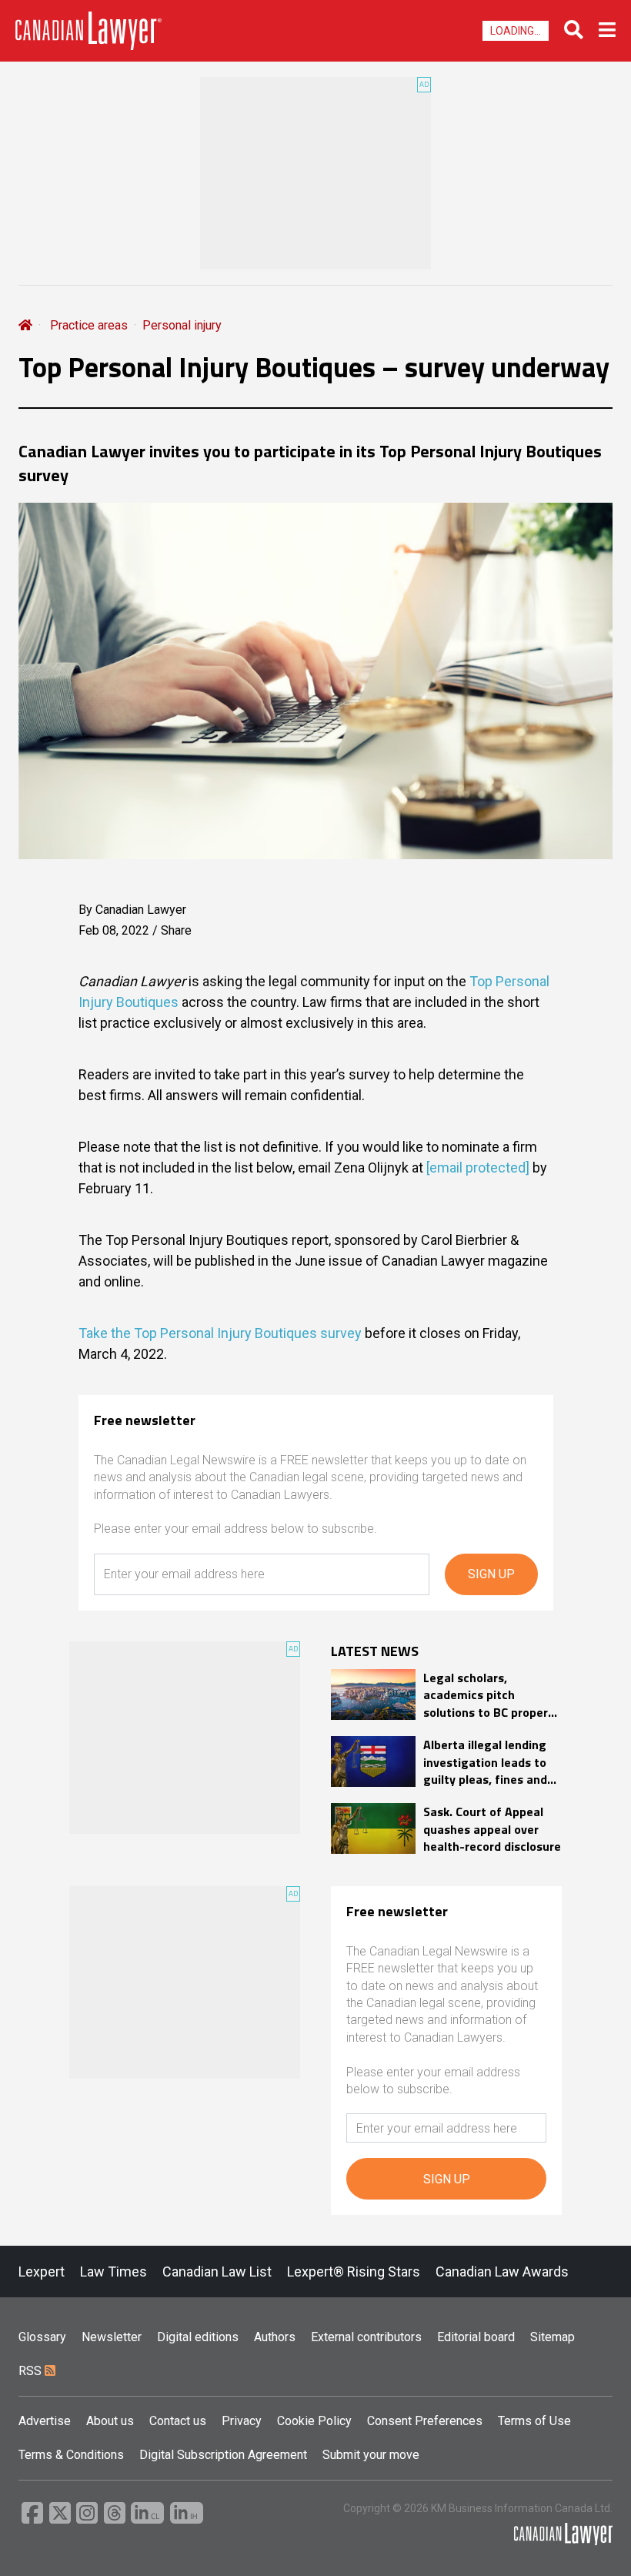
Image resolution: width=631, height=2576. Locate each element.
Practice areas (89, 325)
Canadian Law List (217, 2272)
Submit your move (371, 2455)
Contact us (178, 2421)
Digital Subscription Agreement (223, 2455)
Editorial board (476, 2337)
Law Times (114, 2272)
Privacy (242, 2421)
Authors (275, 2337)
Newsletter (112, 2337)
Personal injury (182, 325)
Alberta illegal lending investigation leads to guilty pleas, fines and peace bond (485, 1762)
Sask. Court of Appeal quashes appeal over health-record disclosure (492, 1829)
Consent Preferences (425, 2421)
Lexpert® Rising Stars (354, 2272)
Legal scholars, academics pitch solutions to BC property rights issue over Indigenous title (491, 1695)
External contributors (366, 2337)
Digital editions (198, 2337)
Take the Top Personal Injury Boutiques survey (220, 1333)
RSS (32, 2371)
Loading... (516, 31)
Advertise (45, 2421)
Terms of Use (534, 2421)
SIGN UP (491, 1574)
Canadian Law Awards (502, 2272)
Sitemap (553, 2337)
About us (110, 2421)
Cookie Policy (314, 2421)
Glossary (42, 2337)
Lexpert (42, 2272)
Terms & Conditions (71, 2455)
